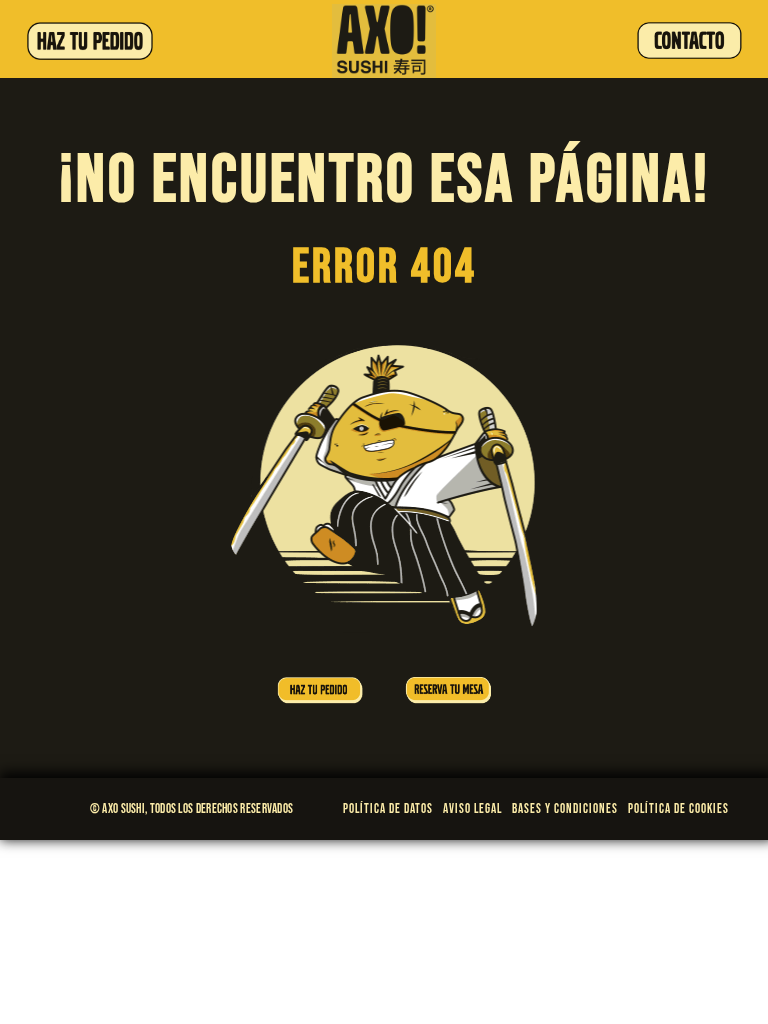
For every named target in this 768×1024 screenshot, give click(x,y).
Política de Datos (388, 809)
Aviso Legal (472, 809)
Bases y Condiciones (565, 809)
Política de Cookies (678, 809)
